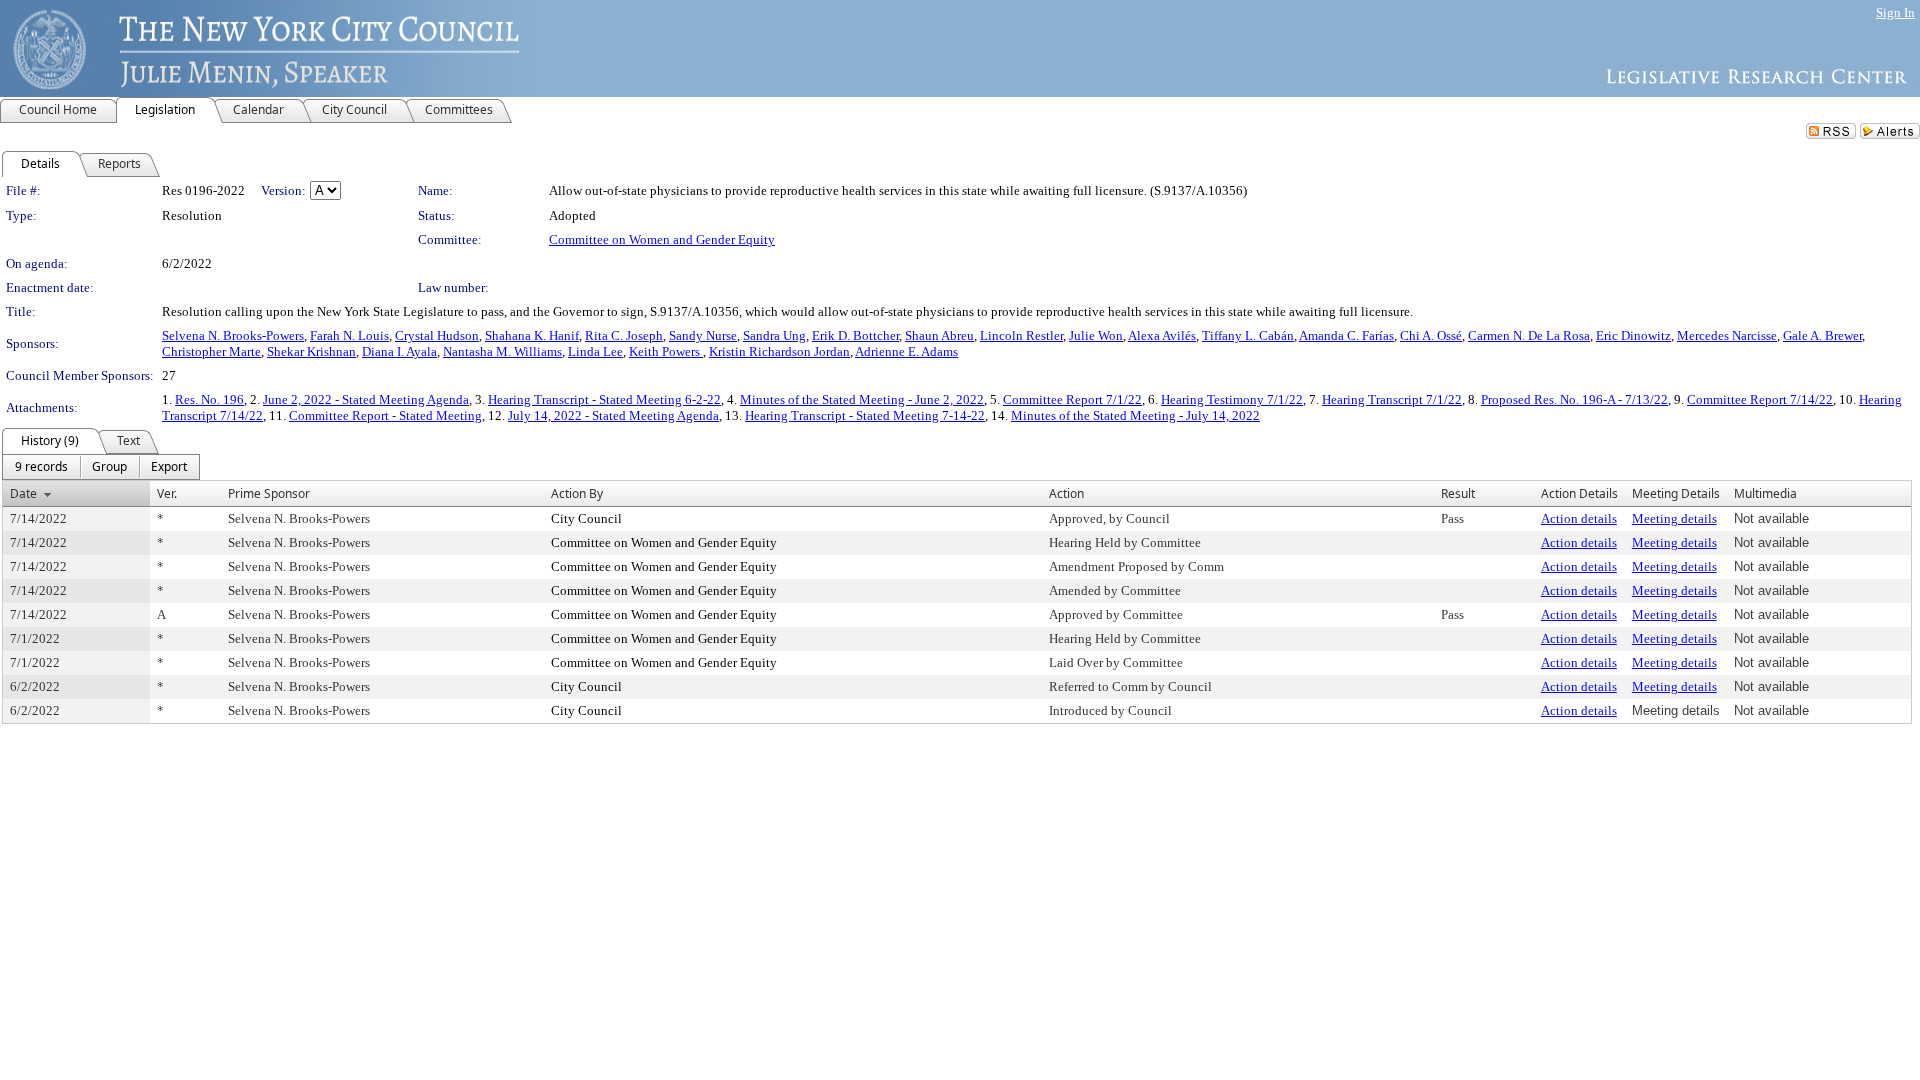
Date (23, 493)
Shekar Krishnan (311, 351)
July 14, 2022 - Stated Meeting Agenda (613, 415)
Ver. (167, 493)
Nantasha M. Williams (502, 351)
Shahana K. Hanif (532, 335)
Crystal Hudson (437, 335)
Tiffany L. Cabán (1248, 335)
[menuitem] (41, 467)
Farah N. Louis (349, 335)
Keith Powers (666, 351)
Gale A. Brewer (1822, 335)
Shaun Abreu (939, 335)
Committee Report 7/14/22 (1760, 399)
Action (1066, 493)
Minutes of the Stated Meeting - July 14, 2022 (1135, 415)
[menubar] (101, 467)
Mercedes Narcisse (1727, 335)
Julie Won (1096, 335)
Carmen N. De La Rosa (1529, 335)
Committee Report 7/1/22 (1072, 399)
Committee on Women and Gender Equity (662, 239)
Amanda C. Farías (1346, 335)
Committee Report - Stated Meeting (385, 415)
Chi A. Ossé (1431, 335)
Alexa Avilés (1162, 335)
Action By (577, 493)
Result (1458, 493)
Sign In (1895, 12)
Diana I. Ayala (399, 351)
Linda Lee (595, 351)
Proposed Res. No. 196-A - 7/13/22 (1574, 399)
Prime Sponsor (269, 493)
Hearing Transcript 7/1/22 (1392, 399)
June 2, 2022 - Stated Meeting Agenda (366, 399)
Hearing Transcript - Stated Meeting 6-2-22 (604, 399)
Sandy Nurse (703, 335)
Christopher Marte (211, 351)
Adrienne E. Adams (906, 351)
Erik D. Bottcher (855, 335)
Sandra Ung (774, 335)
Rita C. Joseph (624, 335)
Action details (1579, 518)
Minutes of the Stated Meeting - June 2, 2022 (862, 399)
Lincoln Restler (1021, 335)
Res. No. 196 (209, 399)
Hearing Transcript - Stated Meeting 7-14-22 (865, 415)
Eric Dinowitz (1633, 335)
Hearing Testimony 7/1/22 (1232, 399)
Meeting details (1674, 518)
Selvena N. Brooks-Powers (233, 335)
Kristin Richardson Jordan (779, 351)
